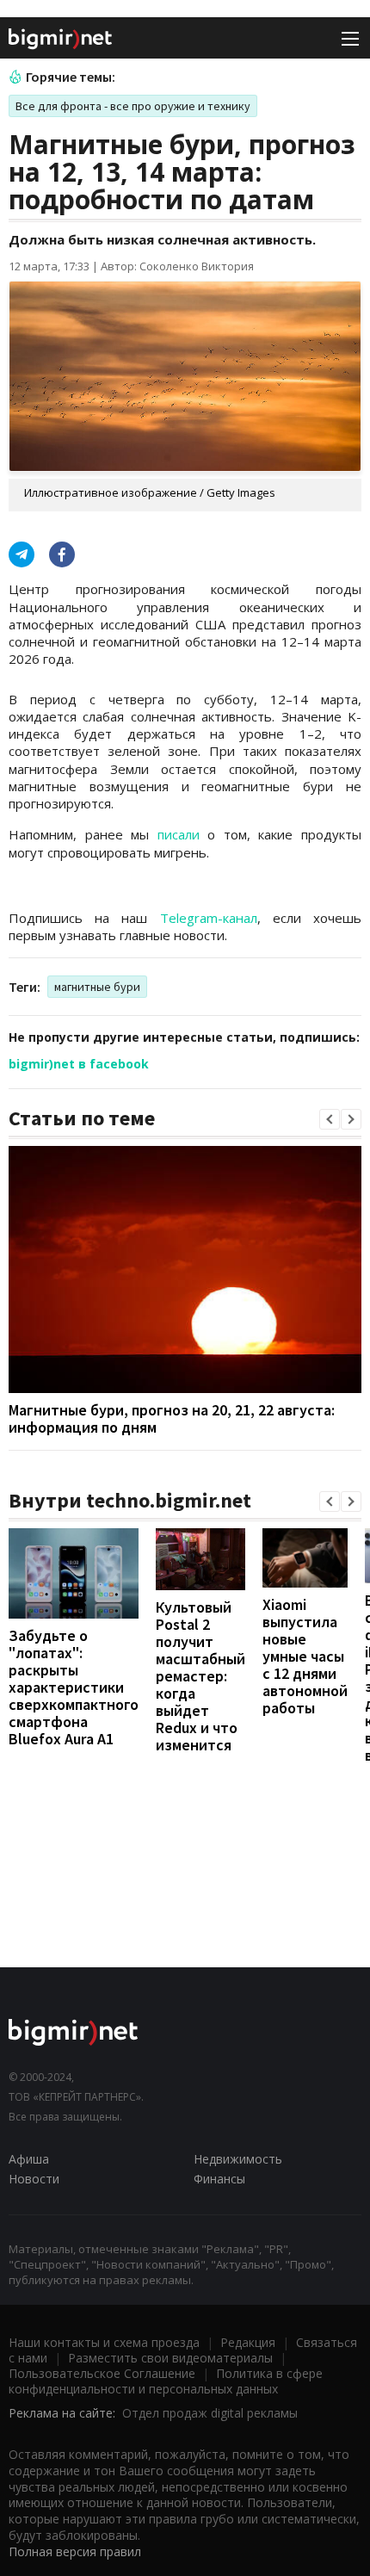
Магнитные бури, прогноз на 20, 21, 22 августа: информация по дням (172, 1418)
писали (179, 834)
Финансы (219, 2179)
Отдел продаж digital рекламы (210, 2413)
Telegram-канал (209, 918)
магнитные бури (97, 987)
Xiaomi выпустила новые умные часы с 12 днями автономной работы (305, 1656)
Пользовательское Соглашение (102, 2373)
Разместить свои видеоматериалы (170, 2358)
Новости (34, 2179)
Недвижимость (238, 2159)
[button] (330, 1119)
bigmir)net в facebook (79, 1064)
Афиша (29, 2159)
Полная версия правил (75, 2551)
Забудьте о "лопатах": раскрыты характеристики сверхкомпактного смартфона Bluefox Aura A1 (74, 1687)
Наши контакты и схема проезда (104, 2342)
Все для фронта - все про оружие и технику (133, 106)
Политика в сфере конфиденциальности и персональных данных (166, 2381)
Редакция (248, 2342)
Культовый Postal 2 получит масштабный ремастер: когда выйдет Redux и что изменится (200, 1676)
